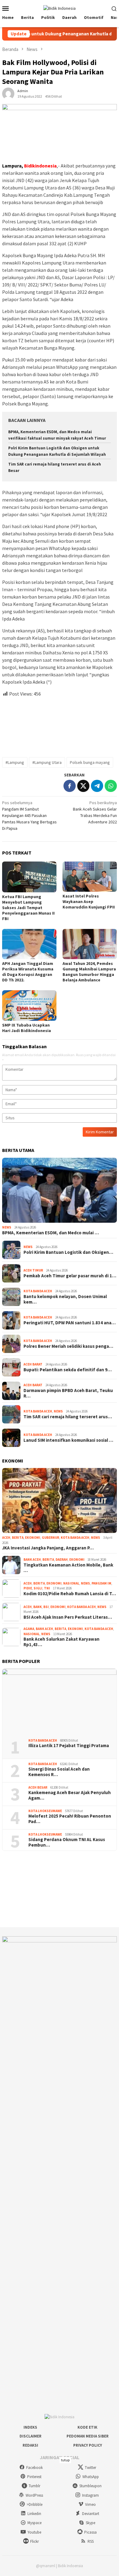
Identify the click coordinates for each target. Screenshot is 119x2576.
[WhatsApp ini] (111, 786)
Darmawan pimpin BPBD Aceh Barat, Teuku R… (68, 1393)
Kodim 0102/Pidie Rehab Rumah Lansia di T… (70, 1594)
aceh (6, 1538)
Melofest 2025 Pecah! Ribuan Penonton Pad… (70, 1819)
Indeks (30, 2427)
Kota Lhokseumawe (45, 1811)
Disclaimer (31, 2436)
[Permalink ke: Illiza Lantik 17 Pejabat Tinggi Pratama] (60, 1701)
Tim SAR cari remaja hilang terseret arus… (68, 1417)
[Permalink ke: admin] (8, 93)
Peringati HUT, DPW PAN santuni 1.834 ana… (70, 1323)
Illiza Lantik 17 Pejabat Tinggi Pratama (69, 1746)
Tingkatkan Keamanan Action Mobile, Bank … (68, 1568)
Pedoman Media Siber (88, 2436)
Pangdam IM (101, 1583)
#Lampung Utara (47, 762)
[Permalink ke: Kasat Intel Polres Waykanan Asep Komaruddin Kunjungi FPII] (90, 877)
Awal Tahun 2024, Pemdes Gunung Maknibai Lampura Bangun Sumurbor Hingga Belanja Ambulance (89, 972)
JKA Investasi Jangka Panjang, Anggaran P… (48, 1548)
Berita (18, 1538)
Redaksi (30, 2445)
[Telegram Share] (97, 786)
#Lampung (15, 762)
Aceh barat (33, 1364)
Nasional (71, 1583)
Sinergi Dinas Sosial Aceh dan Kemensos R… (59, 1772)
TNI (47, 1588)
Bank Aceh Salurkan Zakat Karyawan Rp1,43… (61, 1642)
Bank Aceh (32, 1560)
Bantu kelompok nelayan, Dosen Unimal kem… (65, 1299)
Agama (29, 1629)
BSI (46, 1607)
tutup (65, 2460)
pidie (28, 1588)
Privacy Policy (88, 2445)
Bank (38, 1607)
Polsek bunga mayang (90, 762)
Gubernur (50, 1538)
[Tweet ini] (83, 786)
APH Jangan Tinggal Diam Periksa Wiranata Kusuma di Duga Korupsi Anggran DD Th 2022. (28, 972)
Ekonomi (33, 1538)
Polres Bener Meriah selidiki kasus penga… (68, 1346)
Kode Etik (87, 2427)
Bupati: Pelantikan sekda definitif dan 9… (68, 1370)
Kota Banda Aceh (38, 1291)
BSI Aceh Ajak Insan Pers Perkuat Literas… (68, 1617)
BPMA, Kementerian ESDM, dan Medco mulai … (50, 1233)
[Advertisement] (60, 725)
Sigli (38, 1588)
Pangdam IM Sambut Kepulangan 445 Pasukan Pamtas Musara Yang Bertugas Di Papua (29, 815)
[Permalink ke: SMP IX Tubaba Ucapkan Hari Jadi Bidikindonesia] (29, 1006)
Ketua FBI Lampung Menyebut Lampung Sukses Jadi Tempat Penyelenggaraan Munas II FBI (28, 908)
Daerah (62, 1560)
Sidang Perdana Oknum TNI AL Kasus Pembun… (67, 1842)
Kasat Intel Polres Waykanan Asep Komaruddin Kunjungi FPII (89, 901)
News (7, 1227)
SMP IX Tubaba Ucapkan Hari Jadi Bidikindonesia (27, 1028)
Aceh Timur (33, 1270)
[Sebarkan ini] (70, 786)
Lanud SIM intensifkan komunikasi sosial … (68, 1440)
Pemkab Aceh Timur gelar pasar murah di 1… (70, 1276)
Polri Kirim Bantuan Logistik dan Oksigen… (68, 1252)
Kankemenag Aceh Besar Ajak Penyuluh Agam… (70, 1795)
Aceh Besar (38, 1787)
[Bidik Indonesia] (60, 8)
